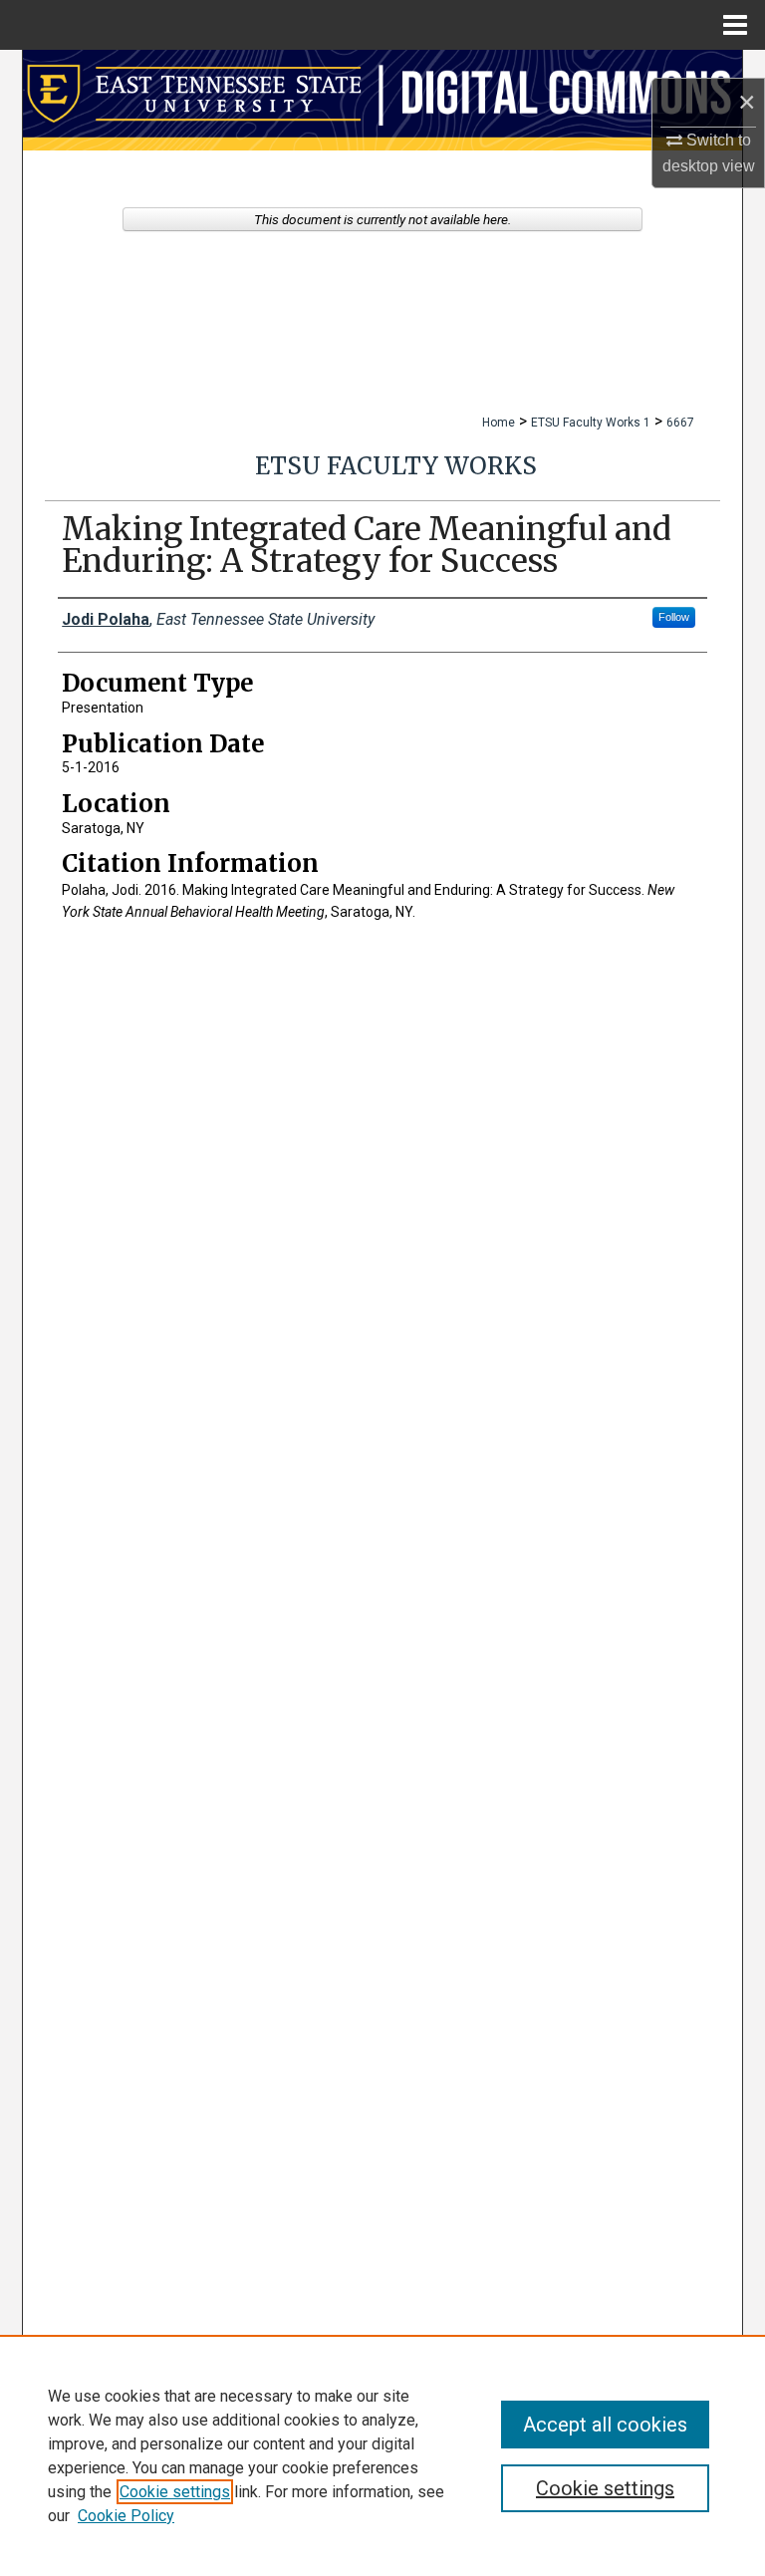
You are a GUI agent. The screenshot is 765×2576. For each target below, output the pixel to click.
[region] (382, 2455)
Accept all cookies (605, 2425)
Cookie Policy (126, 2516)
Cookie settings (175, 2492)
